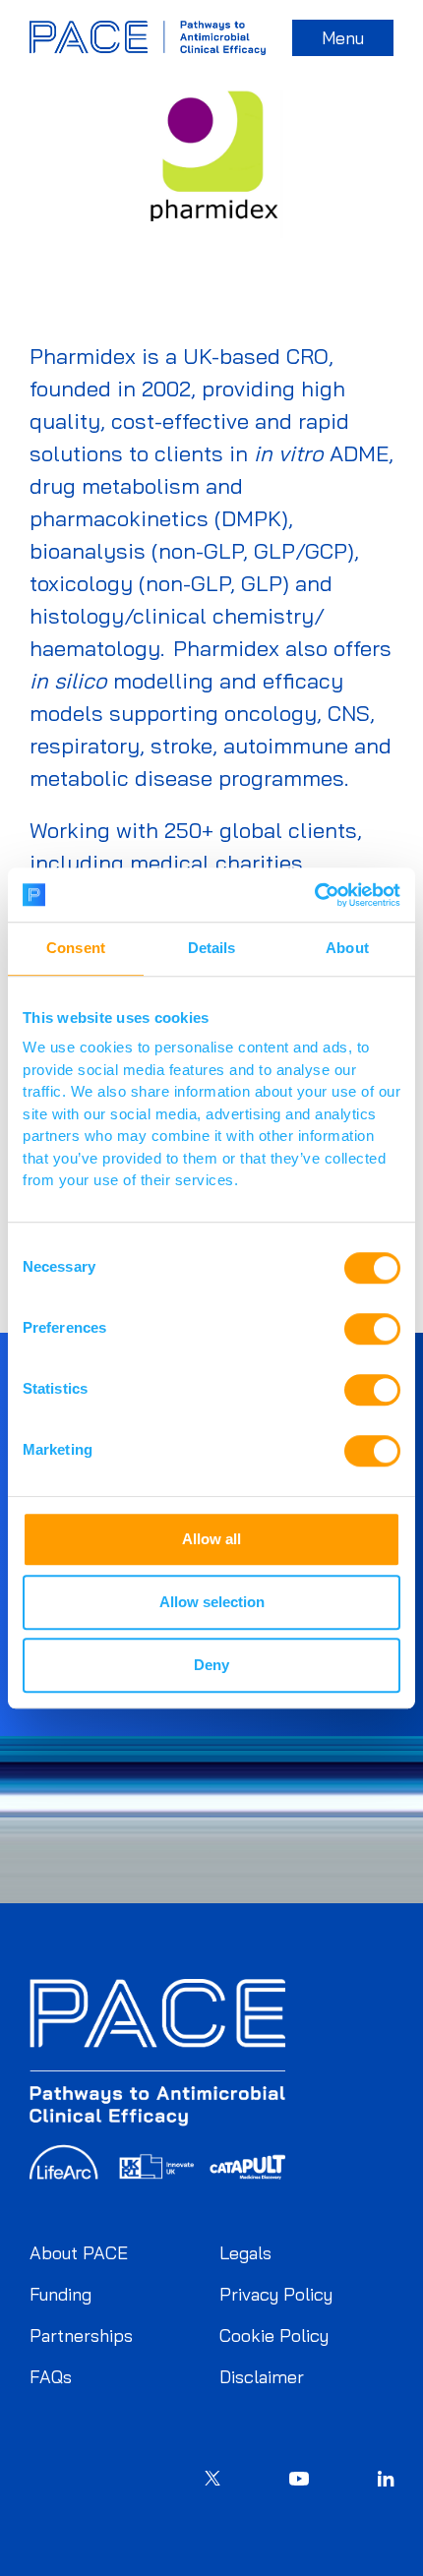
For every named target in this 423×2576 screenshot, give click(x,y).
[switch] (372, 1329)
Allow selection (212, 1602)
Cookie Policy (274, 2336)
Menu (343, 38)
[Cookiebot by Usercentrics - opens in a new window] (314, 895)
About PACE (79, 2253)
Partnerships (81, 2336)
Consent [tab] (76, 948)
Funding (60, 2294)
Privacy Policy (276, 2294)
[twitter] (212, 2481)
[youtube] (299, 2482)
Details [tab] (212, 948)
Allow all (211, 1539)
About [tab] (347, 948)
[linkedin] (386, 2481)
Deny (211, 1665)
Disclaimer (262, 2377)
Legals (245, 2253)
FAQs (51, 2377)
